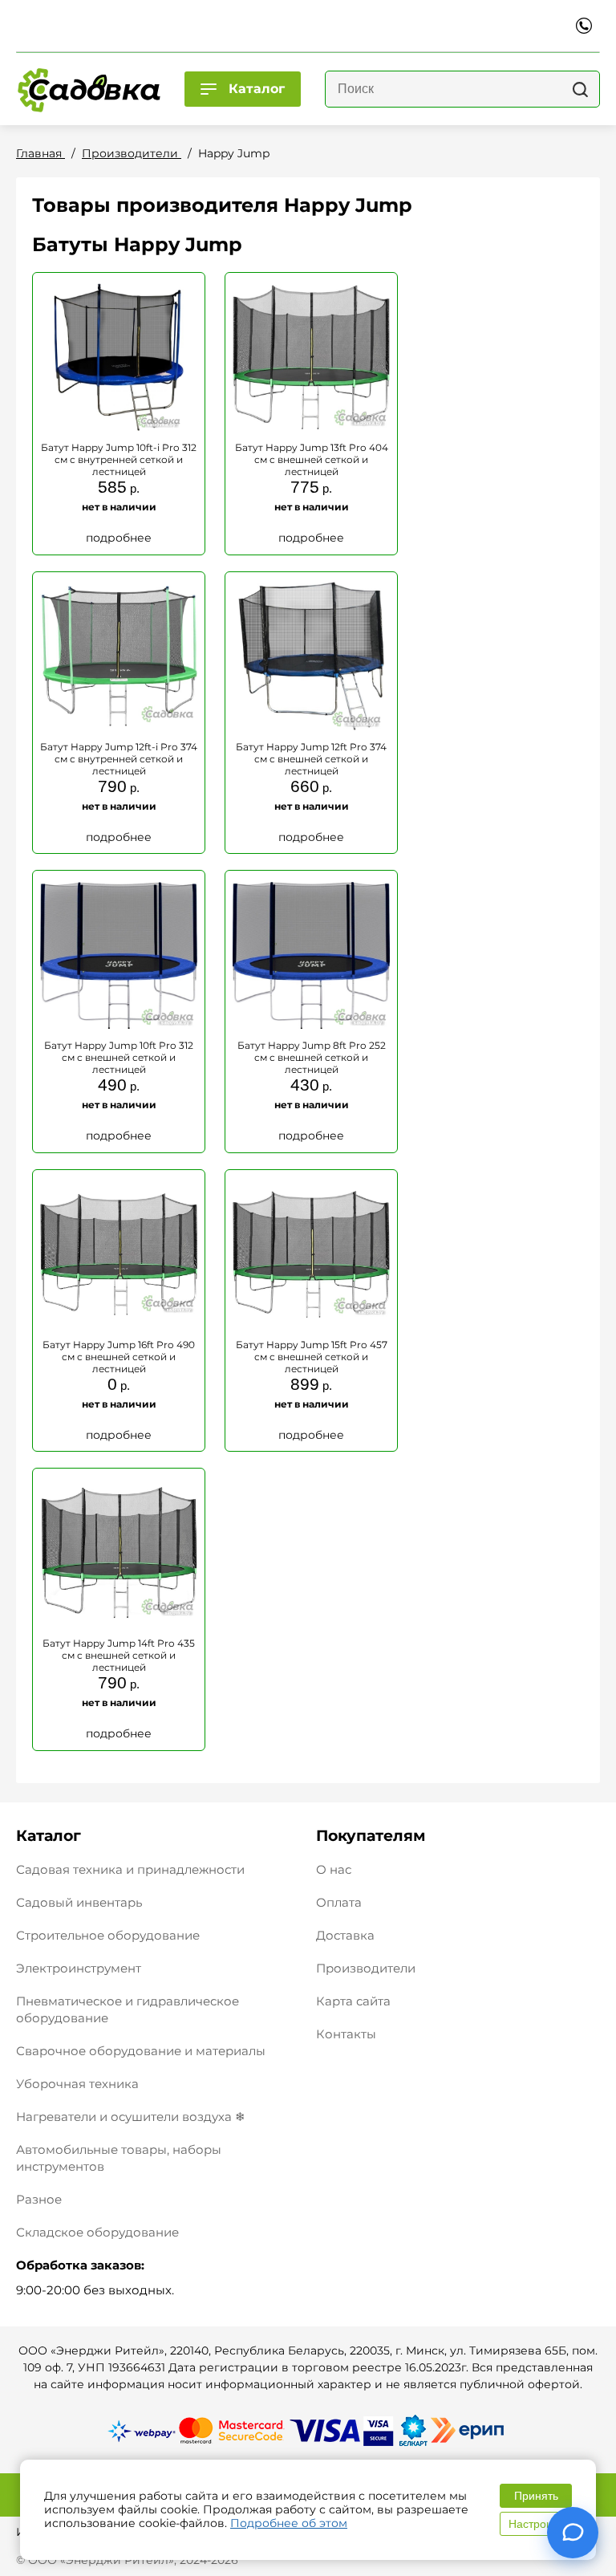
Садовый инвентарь (79, 1902)
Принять (536, 2496)
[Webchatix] (573, 2533)
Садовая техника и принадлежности (130, 1869)
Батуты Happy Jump (137, 244)
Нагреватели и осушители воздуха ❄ (131, 2117)
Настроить (536, 2524)
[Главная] (88, 89)
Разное (39, 2199)
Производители (366, 1968)
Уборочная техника (77, 2084)
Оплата (339, 1902)
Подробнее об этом (289, 2523)
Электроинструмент (79, 1968)
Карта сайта (353, 2001)
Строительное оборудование (108, 1935)
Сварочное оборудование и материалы (141, 2051)
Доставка (345, 1935)
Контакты (346, 2034)
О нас (334, 1869)
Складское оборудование (97, 2232)
